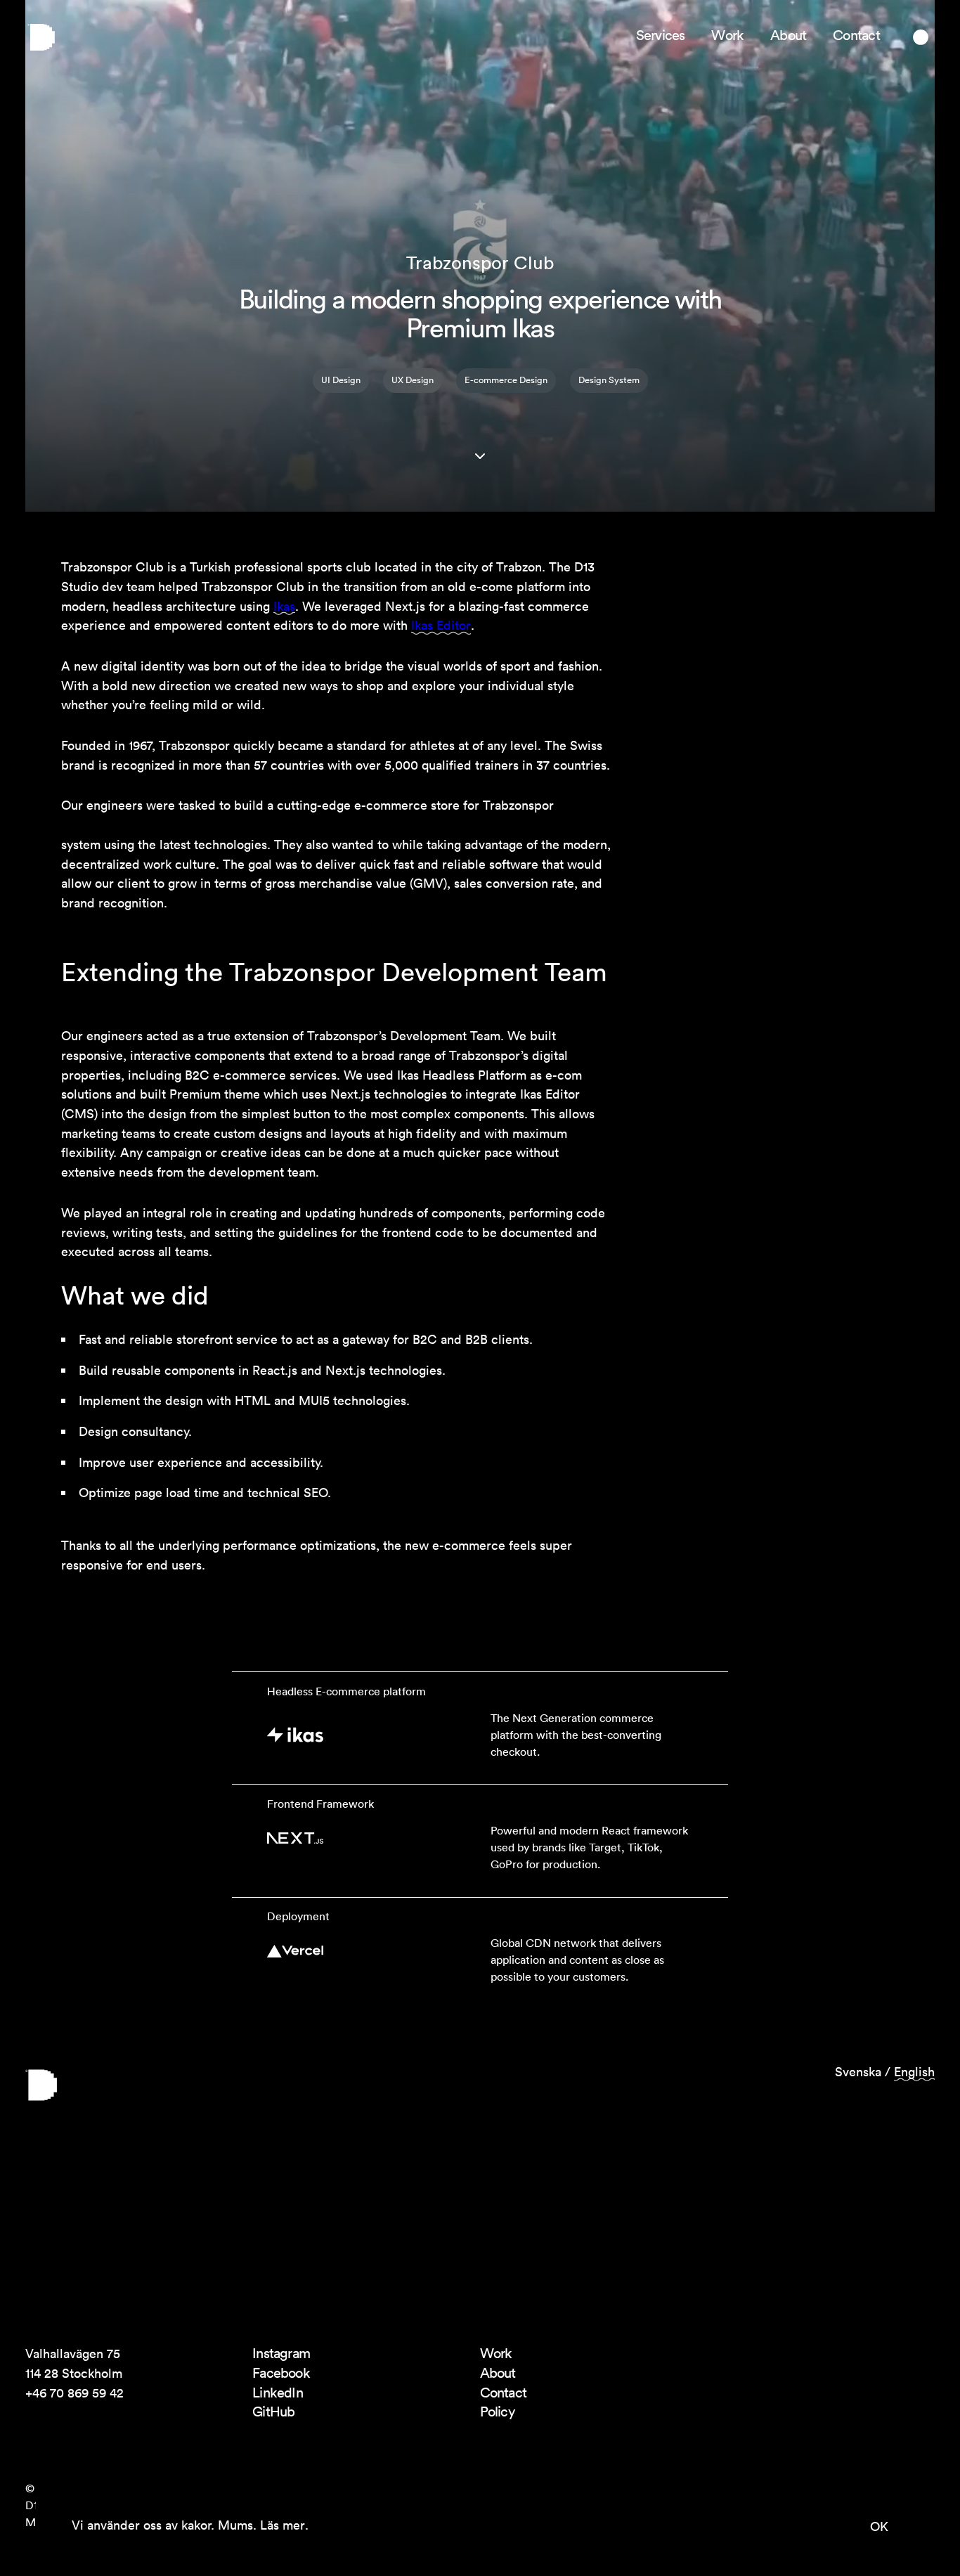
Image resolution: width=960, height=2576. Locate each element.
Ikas (284, 606)
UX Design (413, 380)
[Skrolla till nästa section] (480, 456)
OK (879, 2526)
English (914, 2072)
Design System (609, 380)
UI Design (341, 380)
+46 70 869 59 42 (74, 2393)
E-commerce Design (506, 380)
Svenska (858, 2072)
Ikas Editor (441, 625)
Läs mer (283, 2525)
